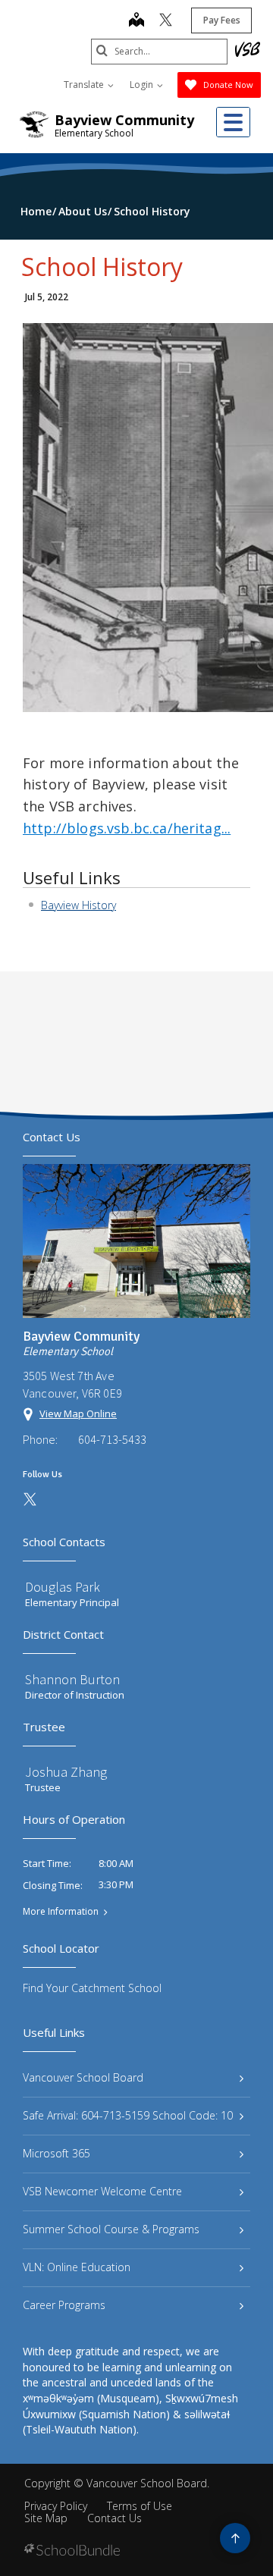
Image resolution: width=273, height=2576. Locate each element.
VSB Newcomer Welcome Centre (102, 2191)
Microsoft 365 (56, 2153)
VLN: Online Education (77, 2267)
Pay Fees (222, 20)
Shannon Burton (72, 1679)
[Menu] (233, 122)
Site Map (46, 2518)
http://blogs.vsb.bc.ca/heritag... (127, 828)
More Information (61, 1912)
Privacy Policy (56, 2506)
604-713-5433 (112, 1439)
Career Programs (64, 2305)
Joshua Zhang (66, 1772)
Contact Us (115, 2518)
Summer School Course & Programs (111, 2229)
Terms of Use (140, 2506)
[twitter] (166, 21)
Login (143, 85)
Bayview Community (124, 120)
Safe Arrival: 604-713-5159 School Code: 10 (128, 2115)
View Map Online (78, 1414)
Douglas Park (63, 1587)
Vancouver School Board (83, 2077)
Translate (85, 85)
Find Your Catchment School (92, 1988)
